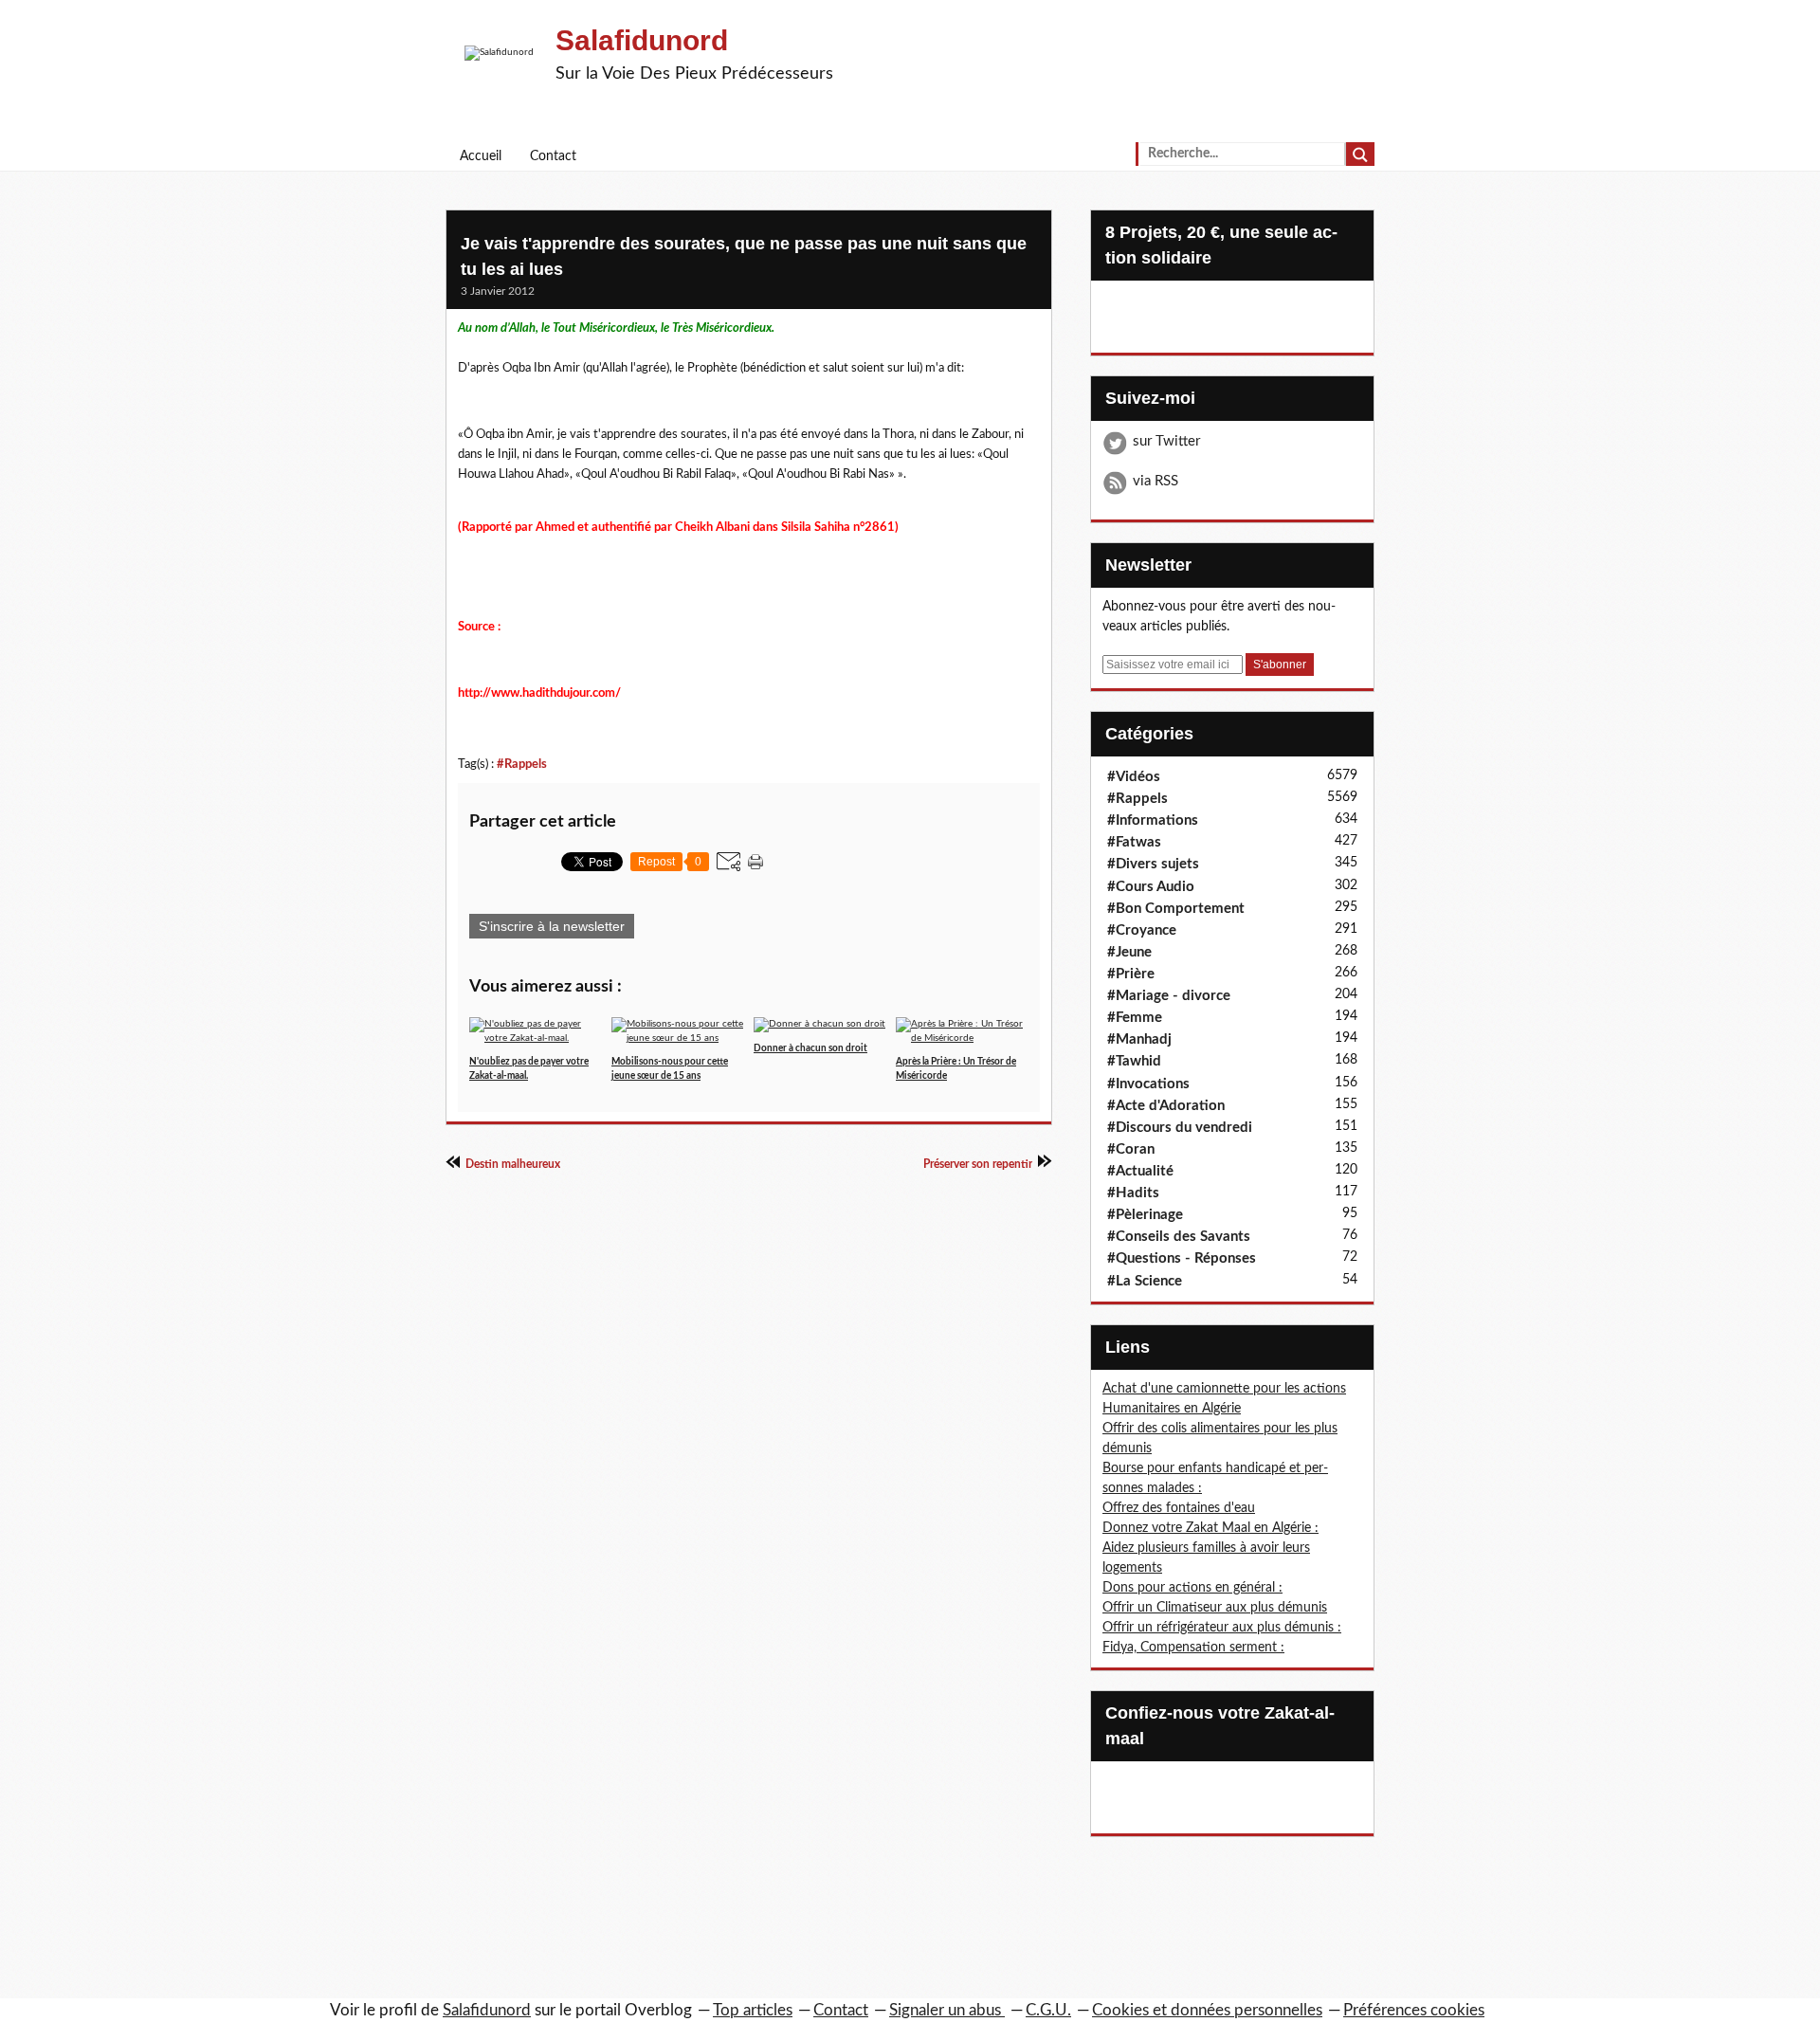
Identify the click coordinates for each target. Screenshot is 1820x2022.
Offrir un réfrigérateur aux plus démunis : (1222, 1628)
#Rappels (522, 764)
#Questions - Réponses (1182, 1258)
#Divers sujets (1153, 864)
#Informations (1153, 820)
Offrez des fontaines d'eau (1179, 1508)
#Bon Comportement (1176, 909)
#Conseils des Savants (1179, 1237)
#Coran (1131, 1149)
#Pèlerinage (1145, 1215)
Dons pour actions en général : (1192, 1588)
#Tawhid (1134, 1061)
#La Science (1145, 1281)
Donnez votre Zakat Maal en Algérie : (1210, 1528)
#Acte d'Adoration (1166, 1106)
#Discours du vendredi (1180, 1128)
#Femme (1135, 1018)
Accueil (481, 156)
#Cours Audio (1151, 887)
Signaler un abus (947, 2010)
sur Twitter (1166, 441)
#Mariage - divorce (1169, 996)
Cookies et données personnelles (1207, 2010)
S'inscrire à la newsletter (552, 926)
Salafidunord (642, 40)
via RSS (1156, 481)
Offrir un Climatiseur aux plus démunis (1215, 1608)
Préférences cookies (1414, 2010)
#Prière (1131, 974)
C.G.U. (1048, 2010)
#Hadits (1133, 1193)
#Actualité (1140, 1171)
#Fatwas (1134, 842)
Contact (553, 156)
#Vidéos (1134, 777)
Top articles (753, 2010)
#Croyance (1142, 930)
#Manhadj (1139, 1039)
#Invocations (1148, 1084)
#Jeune (1129, 952)
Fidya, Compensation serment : (1193, 1648)
